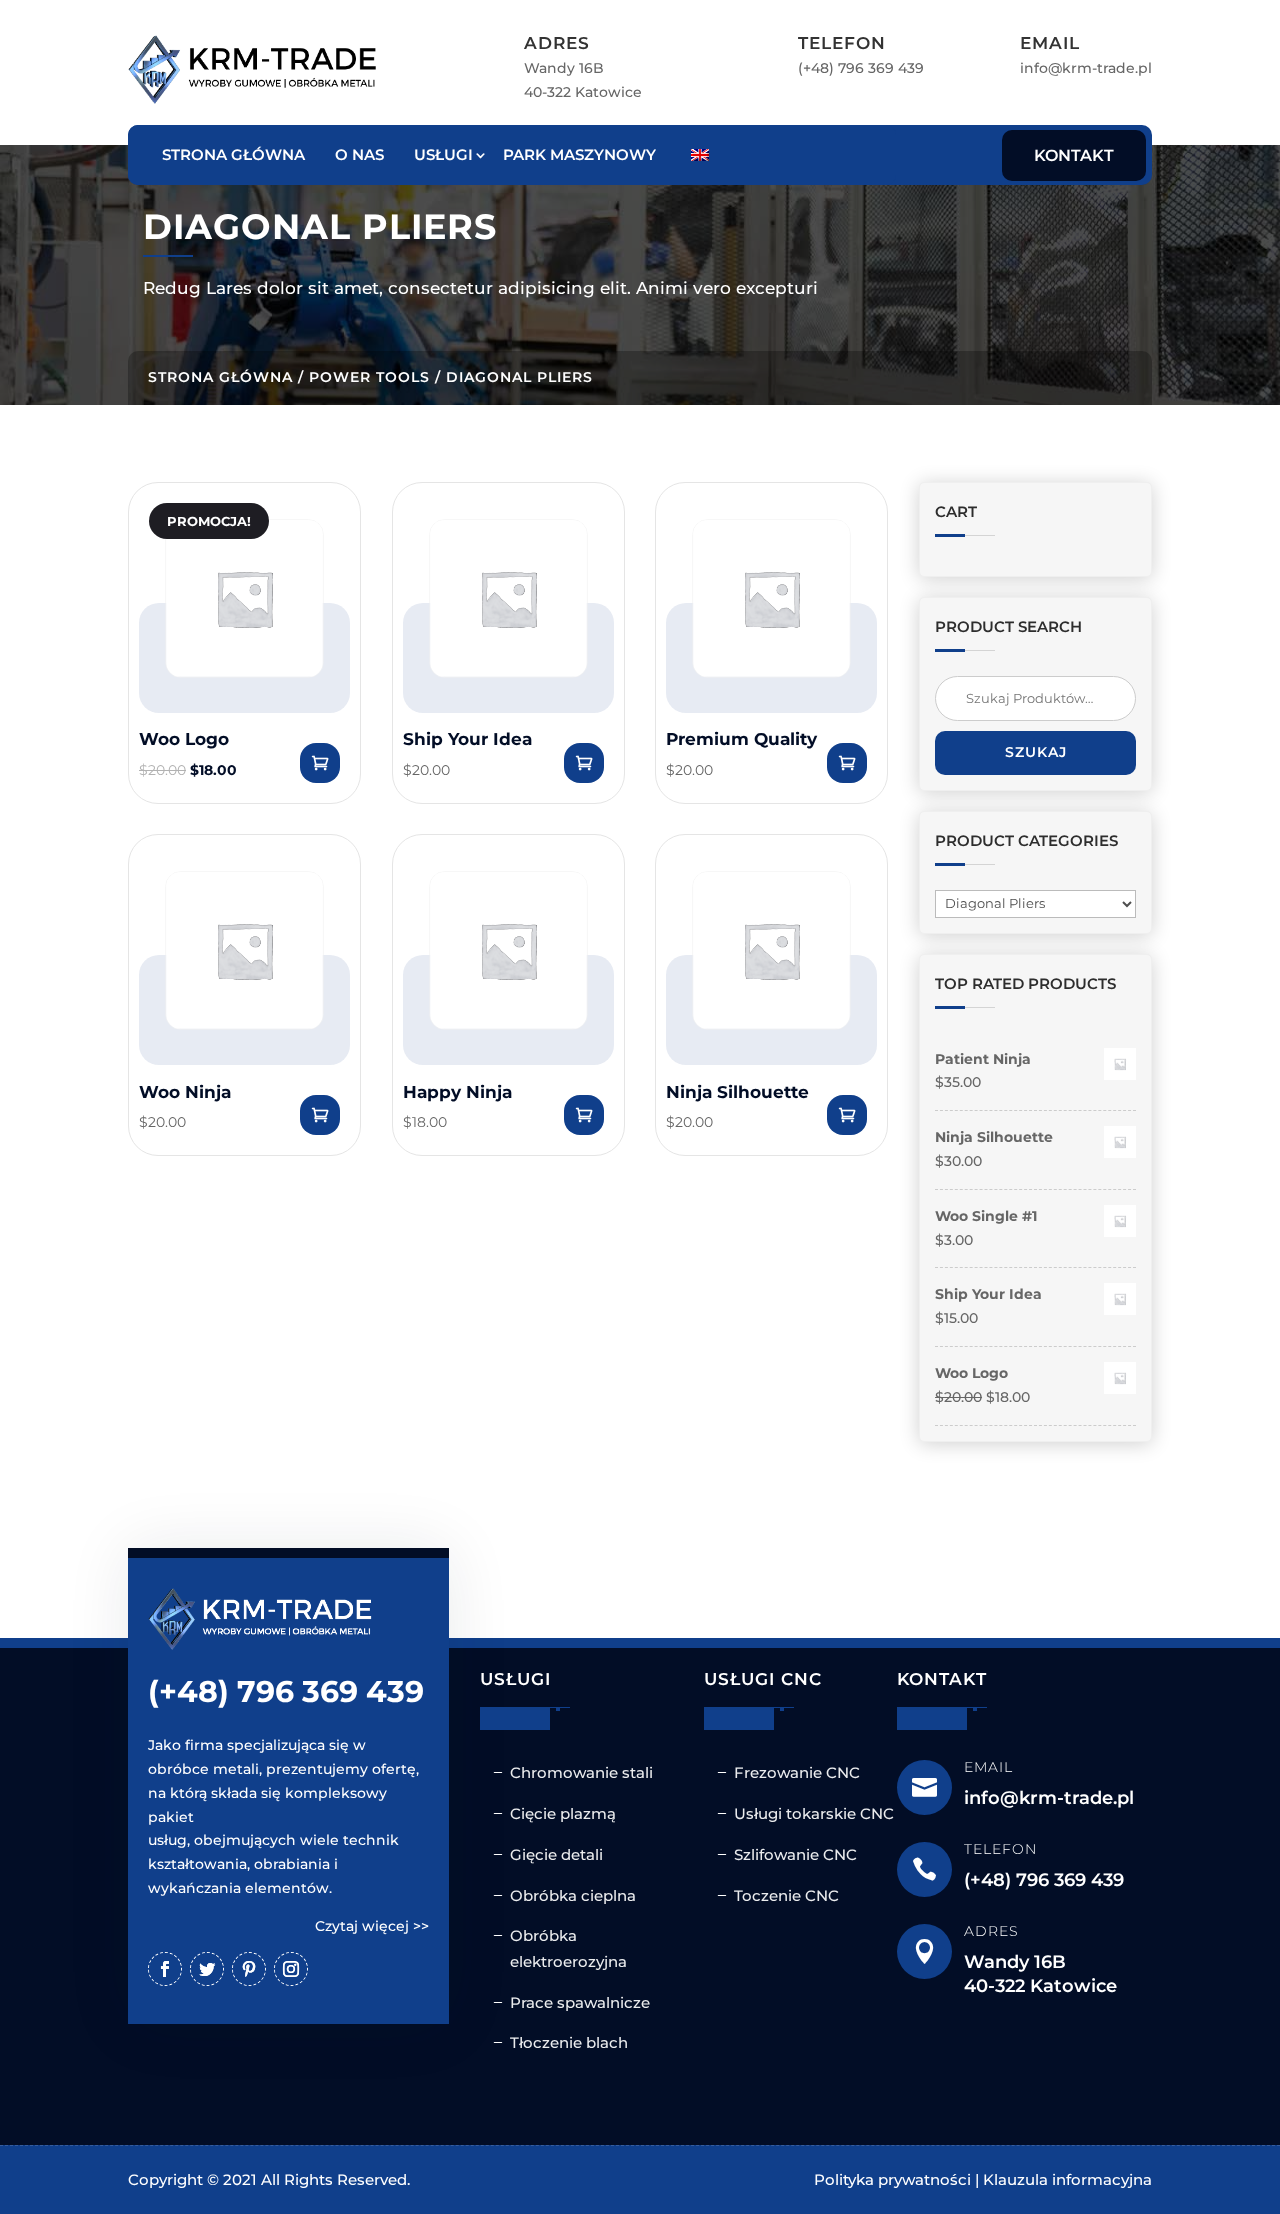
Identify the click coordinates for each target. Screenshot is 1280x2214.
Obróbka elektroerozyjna (568, 1948)
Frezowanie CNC (797, 1772)
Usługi (443, 154)
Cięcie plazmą (563, 1813)
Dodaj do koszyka (320, 763)
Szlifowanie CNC (795, 1854)
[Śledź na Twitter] (207, 1969)
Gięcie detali (556, 1854)
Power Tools (369, 377)
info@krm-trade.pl (1086, 68)
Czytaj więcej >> (372, 1926)
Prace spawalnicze (580, 2002)
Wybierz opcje (584, 763)
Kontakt (1074, 155)
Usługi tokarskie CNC (814, 1813)
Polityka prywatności (892, 2179)
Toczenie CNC (786, 1895)
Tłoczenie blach (569, 2042)
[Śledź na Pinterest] (249, 1969)
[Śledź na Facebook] (165, 1969)
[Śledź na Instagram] (291, 1969)
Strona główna (233, 154)
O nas (359, 154)
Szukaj (1036, 752)
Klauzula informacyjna (1067, 2179)
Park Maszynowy (579, 154)
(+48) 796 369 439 (861, 68)
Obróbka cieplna (573, 1895)
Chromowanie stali (581, 1772)
